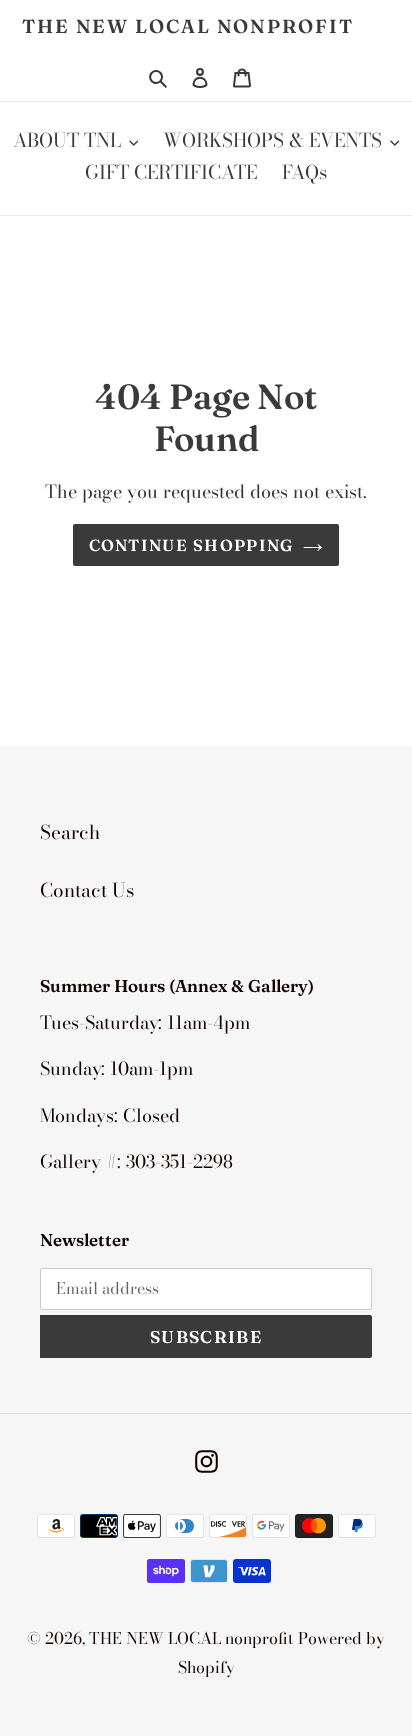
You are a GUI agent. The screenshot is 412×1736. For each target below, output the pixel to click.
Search (70, 832)
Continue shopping (191, 545)
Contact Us (87, 890)
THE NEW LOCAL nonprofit (188, 26)
